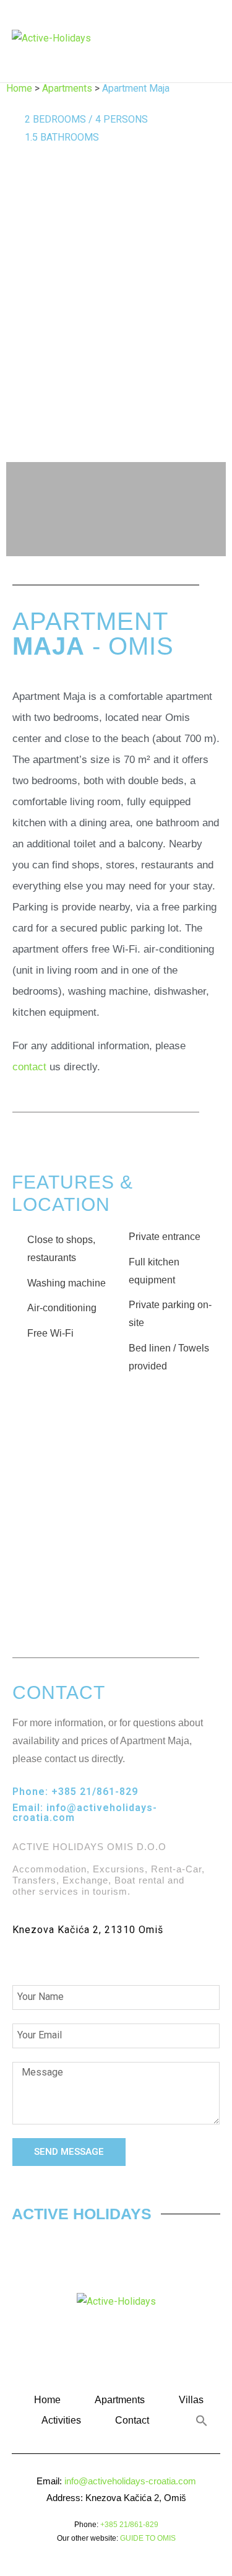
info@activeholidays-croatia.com (85, 1813)
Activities (61, 2420)
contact (31, 1067)
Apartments (67, 88)
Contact (132, 2420)
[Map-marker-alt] (93, 1958)
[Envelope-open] (58, 1958)
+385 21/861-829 (95, 1792)
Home (19, 88)
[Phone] (24, 1958)
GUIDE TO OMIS (148, 2538)
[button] (192, 39)
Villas (191, 2400)
